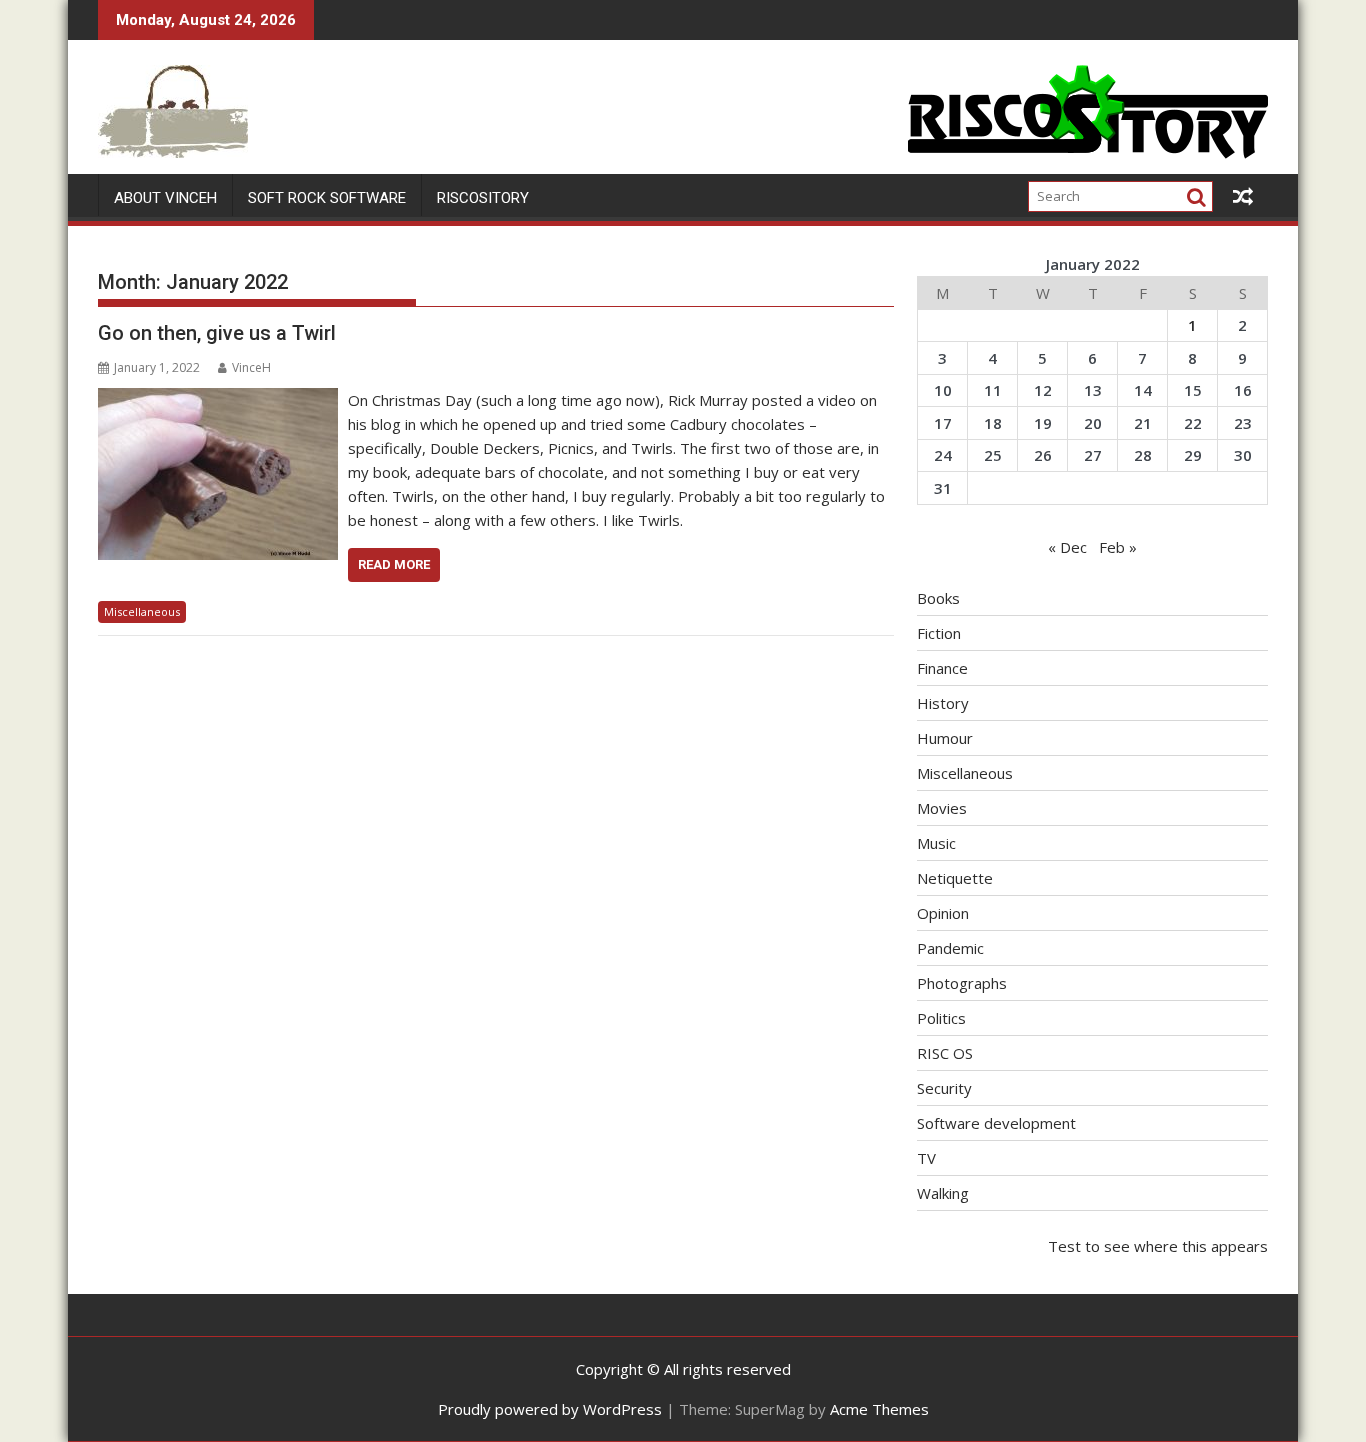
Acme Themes (879, 1409)
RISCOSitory (483, 198)
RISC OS (945, 1053)
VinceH (251, 367)
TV (926, 1158)
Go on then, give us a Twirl (217, 333)
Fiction (939, 633)
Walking (943, 1193)
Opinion (943, 913)
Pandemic (950, 948)
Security (944, 1088)
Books (938, 598)
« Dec (1067, 547)
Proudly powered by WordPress (550, 1409)
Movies (942, 808)
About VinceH (165, 198)
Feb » (1118, 547)
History (943, 703)
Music (936, 843)
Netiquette (955, 878)
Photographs (962, 983)
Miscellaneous (142, 611)
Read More (394, 564)
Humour (945, 738)
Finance (942, 668)
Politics (941, 1018)
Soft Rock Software (327, 198)
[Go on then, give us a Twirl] (218, 400)
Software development (996, 1123)
